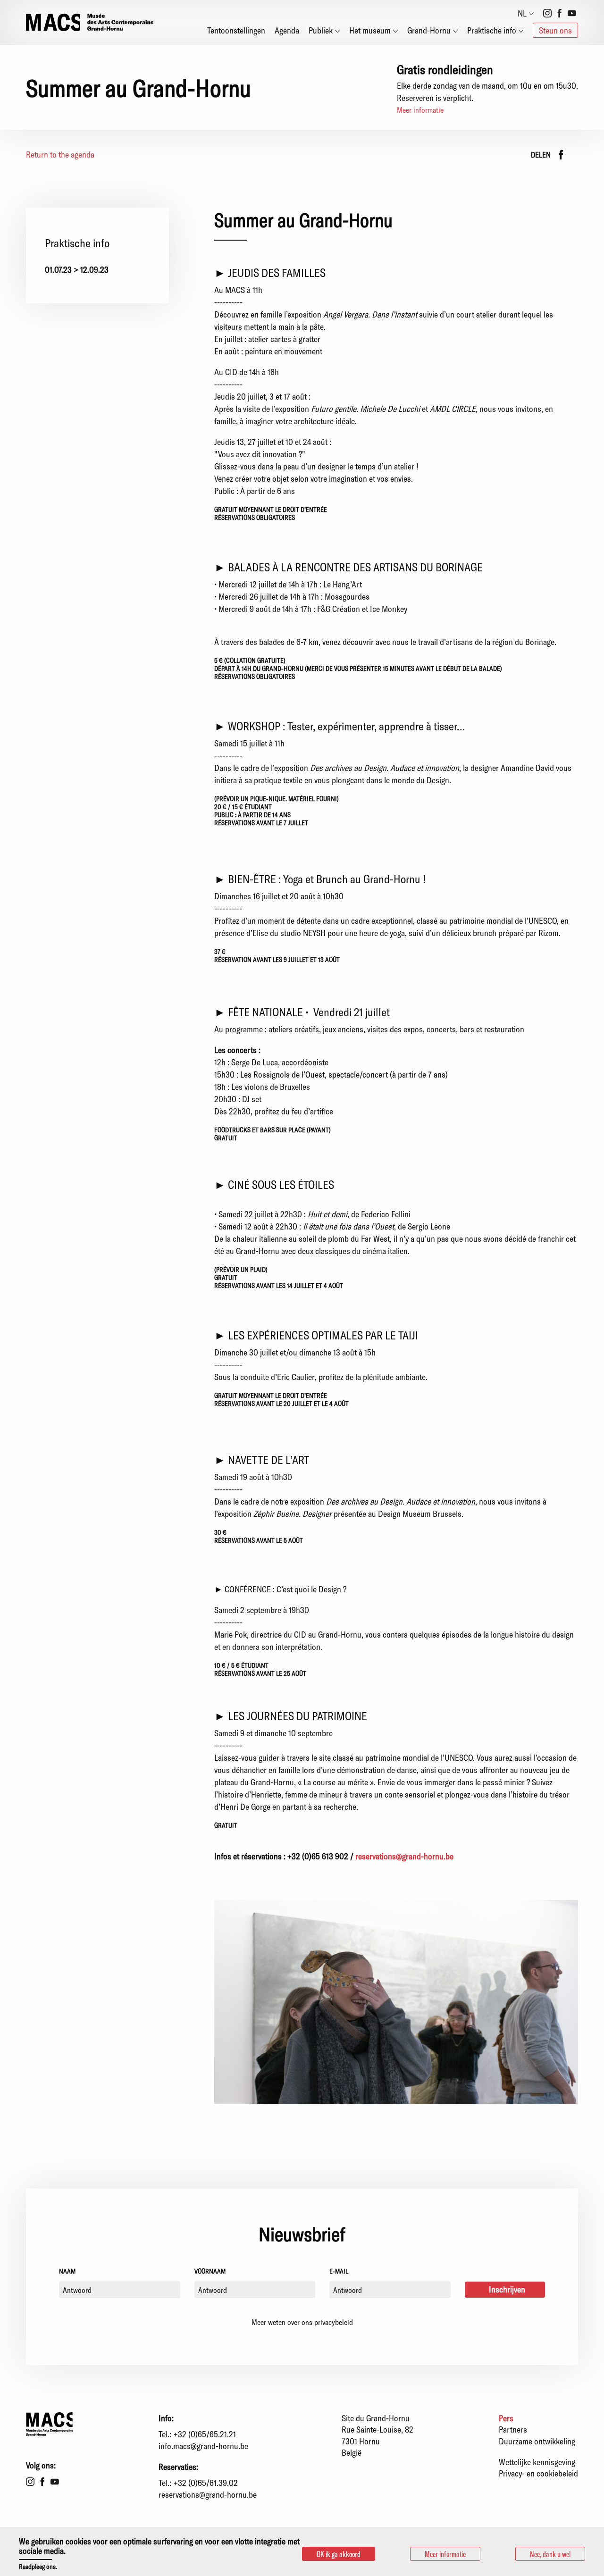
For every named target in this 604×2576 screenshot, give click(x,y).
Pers (506, 2418)
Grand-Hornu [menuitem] (429, 30)
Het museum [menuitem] (370, 30)
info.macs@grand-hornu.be (203, 2446)
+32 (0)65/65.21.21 (205, 2434)
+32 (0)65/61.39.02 (206, 2483)
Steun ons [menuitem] (555, 30)
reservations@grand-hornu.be (404, 1856)
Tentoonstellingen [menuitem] (236, 30)
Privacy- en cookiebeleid (538, 2473)
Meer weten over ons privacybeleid (302, 2322)
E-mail (339, 2271)
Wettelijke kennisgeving (537, 2462)
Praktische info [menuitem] (492, 30)
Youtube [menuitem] (572, 13)
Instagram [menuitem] (547, 13)
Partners (513, 2429)
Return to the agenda (60, 154)
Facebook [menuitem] (560, 13)
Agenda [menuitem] (287, 30)
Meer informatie (420, 110)
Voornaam (210, 2271)
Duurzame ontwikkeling (537, 2441)
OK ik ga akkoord (339, 2554)
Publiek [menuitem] (321, 30)
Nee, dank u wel (550, 2554)
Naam (67, 2271)
